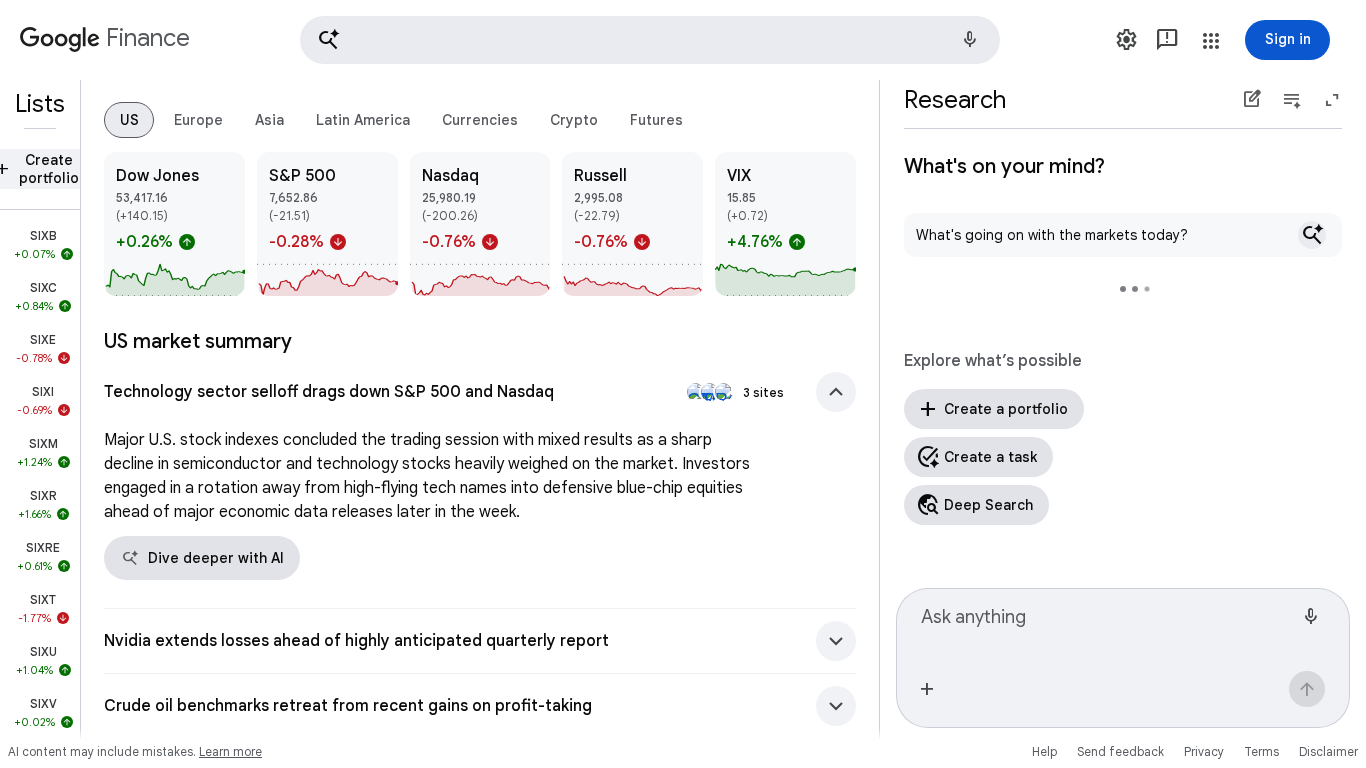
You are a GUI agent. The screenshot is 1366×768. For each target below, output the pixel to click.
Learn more (230, 751)
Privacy (1204, 751)
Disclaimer (1328, 751)
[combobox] (1107, 626)
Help (1044, 751)
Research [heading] (955, 100)
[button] (650, 40)
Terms (1261, 751)
